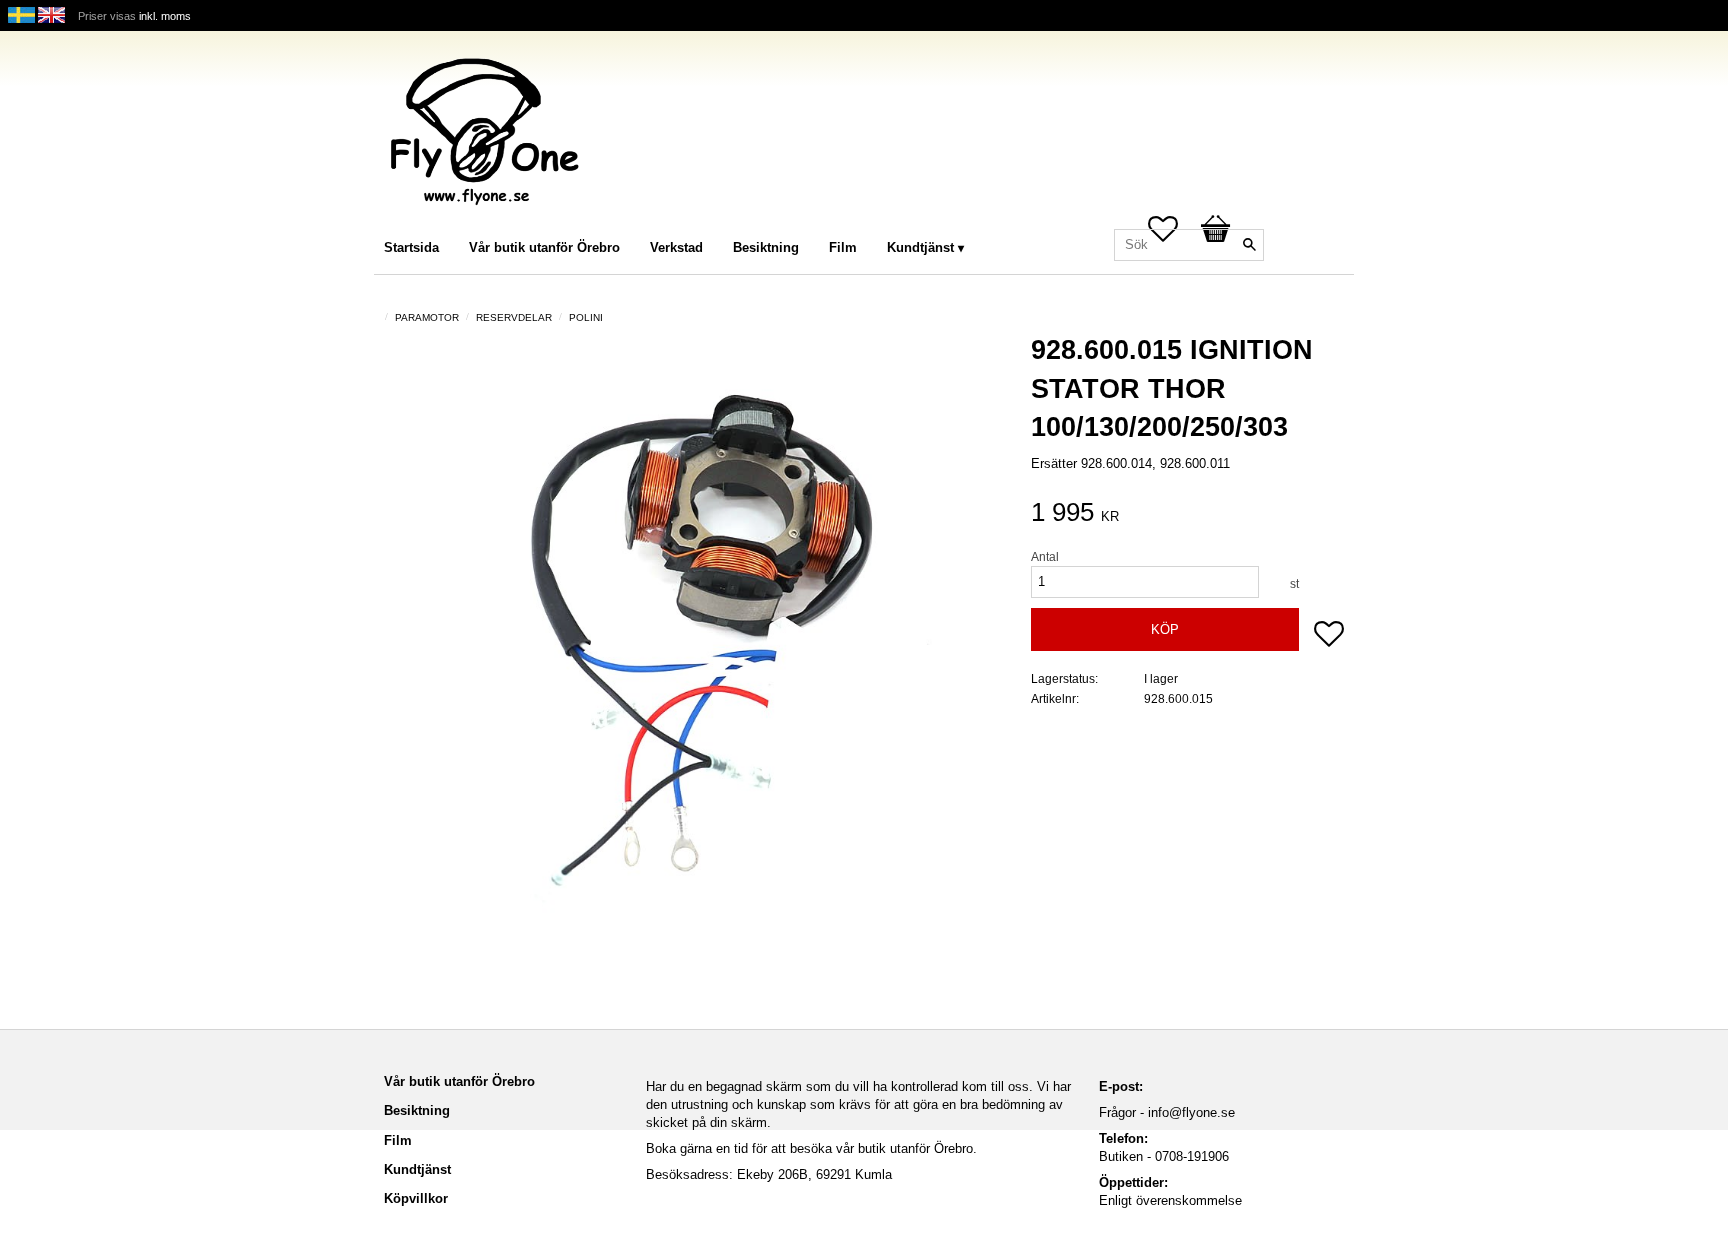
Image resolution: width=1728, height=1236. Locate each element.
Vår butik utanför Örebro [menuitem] (544, 247)
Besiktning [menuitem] (766, 247)
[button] (1329, 636)
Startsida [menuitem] (411, 247)
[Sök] (1249, 245)
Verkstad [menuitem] (676, 247)
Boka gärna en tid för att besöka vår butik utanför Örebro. (811, 1148)
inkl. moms (165, 16)
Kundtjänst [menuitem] (920, 247)
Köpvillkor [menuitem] (416, 1198)
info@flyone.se (1191, 1112)
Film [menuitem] (843, 247)
